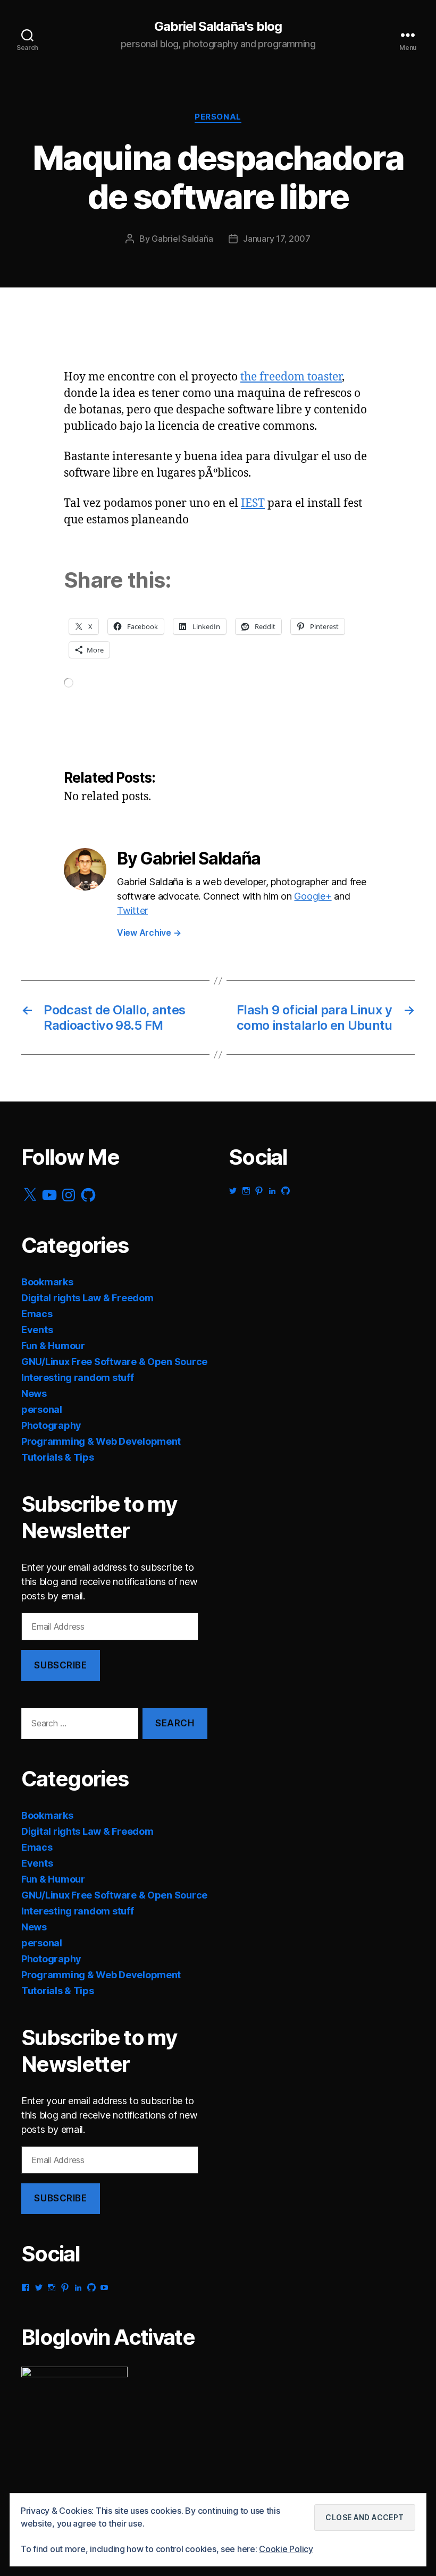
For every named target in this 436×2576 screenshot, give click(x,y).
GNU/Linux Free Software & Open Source (114, 1362)
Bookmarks (47, 1282)
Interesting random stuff (78, 1378)
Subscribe (60, 1665)
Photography (51, 1425)
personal (218, 117)
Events (37, 1330)
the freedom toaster (291, 377)
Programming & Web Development (101, 1441)
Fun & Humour (53, 1346)
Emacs (37, 1314)
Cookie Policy (286, 2549)
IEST (253, 503)
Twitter (132, 910)
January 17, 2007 (277, 239)
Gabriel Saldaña (182, 239)
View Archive (149, 933)
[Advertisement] (127, 346)
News (34, 1393)
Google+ (313, 896)
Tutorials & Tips (58, 1457)
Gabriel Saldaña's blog (218, 27)
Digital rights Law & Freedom (87, 1298)
